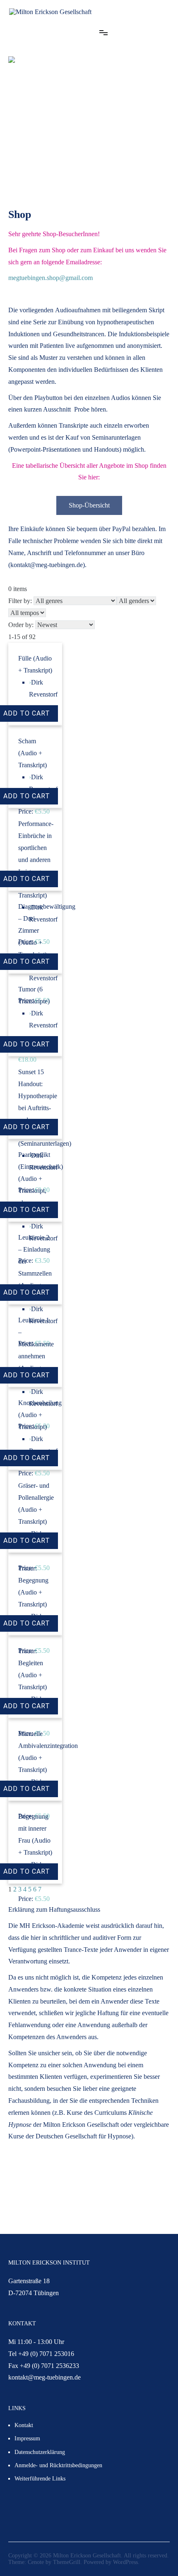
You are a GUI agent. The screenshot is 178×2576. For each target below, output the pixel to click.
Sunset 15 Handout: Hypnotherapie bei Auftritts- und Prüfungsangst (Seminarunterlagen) (45, 1108)
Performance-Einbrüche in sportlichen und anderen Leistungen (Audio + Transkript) (36, 859)
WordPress (125, 2562)
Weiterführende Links (40, 2479)
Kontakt (24, 2425)
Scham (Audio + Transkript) (32, 753)
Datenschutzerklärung (40, 2452)
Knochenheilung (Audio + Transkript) (40, 1415)
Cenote (36, 2562)
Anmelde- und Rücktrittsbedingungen (58, 2465)
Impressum (27, 2438)
